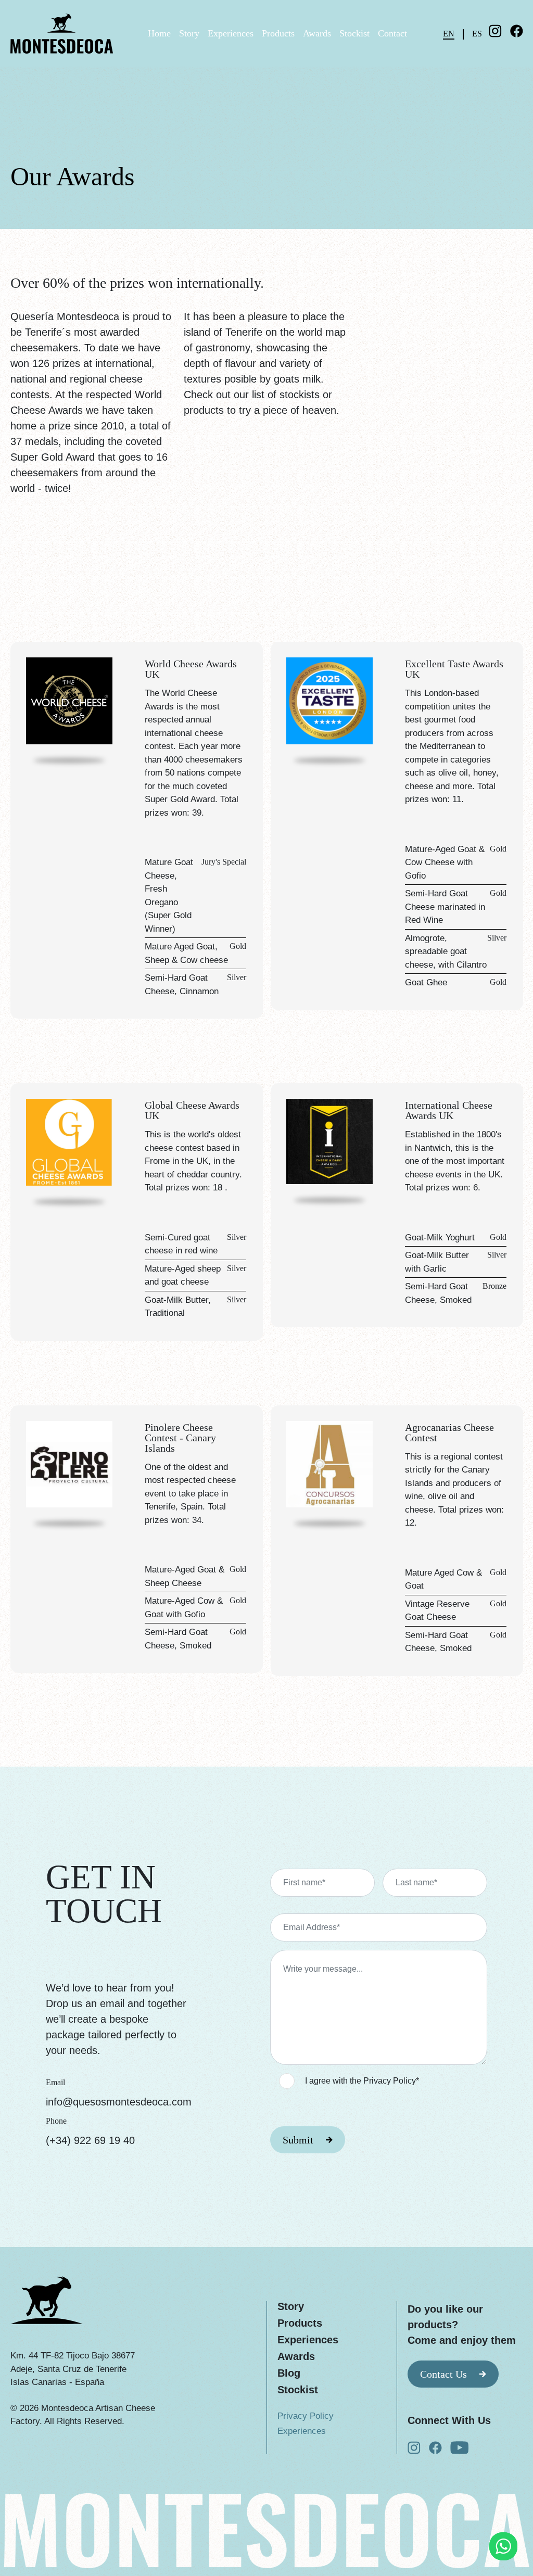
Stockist (354, 33)
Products (278, 33)
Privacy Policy (306, 2416)
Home (159, 33)
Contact (392, 33)
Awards (317, 33)
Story (189, 33)
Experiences (231, 33)
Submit (298, 2140)
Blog (289, 2373)
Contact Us (443, 2374)
